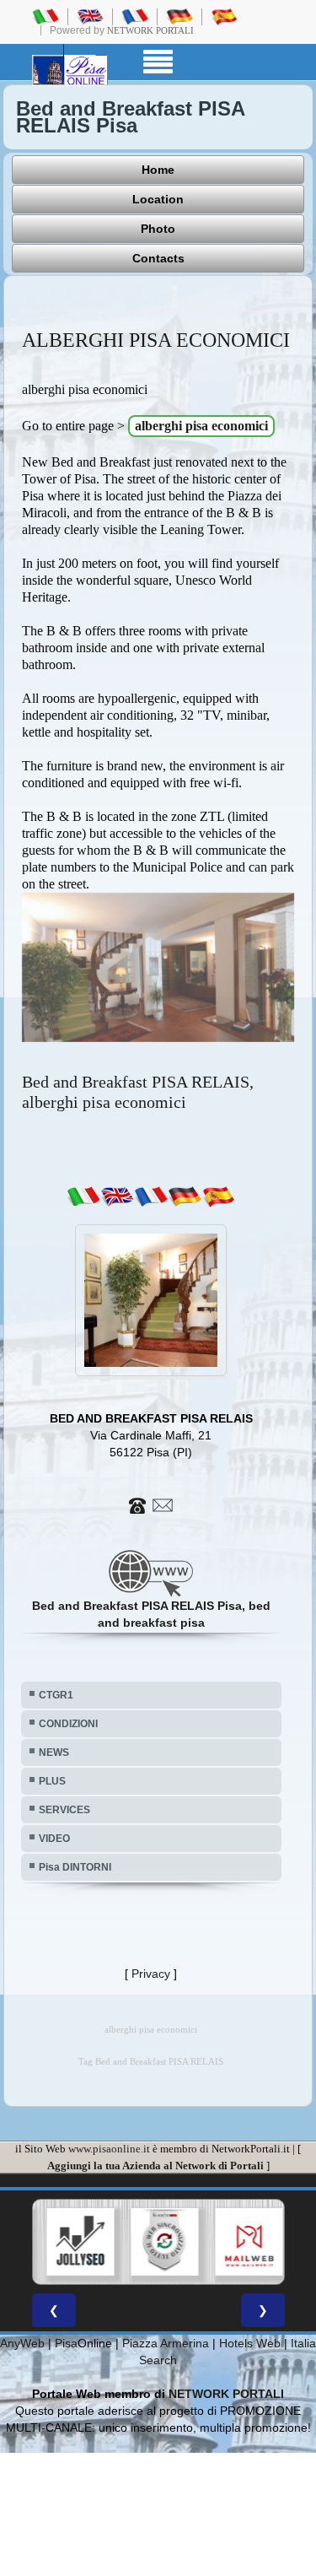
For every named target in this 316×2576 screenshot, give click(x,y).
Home (158, 170)
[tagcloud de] (185, 1196)
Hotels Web (250, 2343)
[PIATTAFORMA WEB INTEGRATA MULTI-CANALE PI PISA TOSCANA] (161, 2242)
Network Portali (150, 30)
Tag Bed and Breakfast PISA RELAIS (151, 2062)
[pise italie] (135, 16)
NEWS (54, 1752)
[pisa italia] (46, 16)
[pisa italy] (90, 16)
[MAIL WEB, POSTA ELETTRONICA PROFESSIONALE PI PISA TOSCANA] (245, 2242)
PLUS (52, 1781)
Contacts (158, 258)
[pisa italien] (179, 16)
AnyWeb (22, 2343)
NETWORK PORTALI (226, 2394)
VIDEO (54, 1839)
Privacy (151, 1974)
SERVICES (64, 1810)
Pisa (66, 2343)
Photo (158, 229)
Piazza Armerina (166, 2343)
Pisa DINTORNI (75, 1867)
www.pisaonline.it (109, 2149)
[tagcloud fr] (151, 1196)
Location (158, 199)
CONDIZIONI (68, 1724)
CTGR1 (56, 1695)
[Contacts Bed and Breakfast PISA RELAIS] (151, 1504)
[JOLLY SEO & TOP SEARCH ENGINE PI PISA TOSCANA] (77, 2242)
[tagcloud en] (117, 1196)
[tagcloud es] (218, 1196)
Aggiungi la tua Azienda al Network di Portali (155, 2166)
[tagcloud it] (83, 1196)
